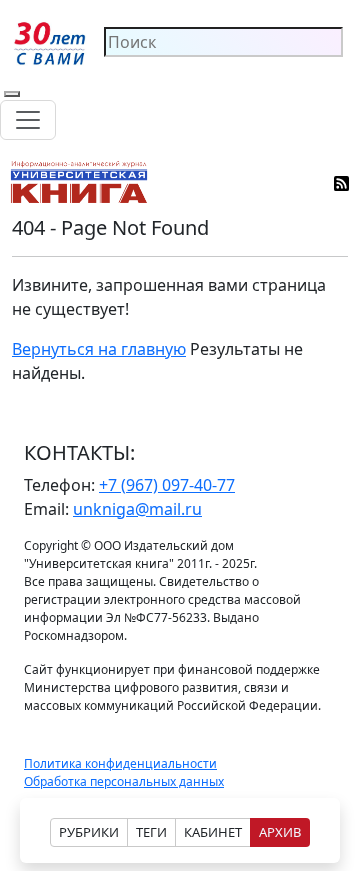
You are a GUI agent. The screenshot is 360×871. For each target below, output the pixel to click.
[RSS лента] (342, 182)
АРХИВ (280, 832)
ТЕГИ (151, 832)
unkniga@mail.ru (137, 509)
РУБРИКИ (89, 832)
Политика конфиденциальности (120, 763)
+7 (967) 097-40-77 (167, 485)
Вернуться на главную (99, 349)
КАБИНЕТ (213, 832)
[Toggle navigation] (28, 120)
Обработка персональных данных (124, 781)
